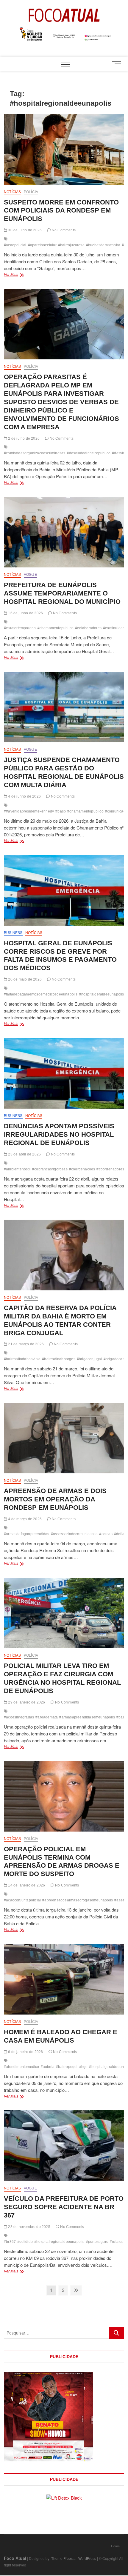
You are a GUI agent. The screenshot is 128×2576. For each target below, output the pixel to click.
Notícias (13, 192)
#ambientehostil (17, 1169)
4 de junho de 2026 (24, 796)
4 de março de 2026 (24, 1519)
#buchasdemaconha (103, 245)
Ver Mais (22, 275)
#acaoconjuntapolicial (22, 1900)
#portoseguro (97, 2242)
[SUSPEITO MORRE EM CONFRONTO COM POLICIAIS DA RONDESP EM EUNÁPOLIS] (64, 149)
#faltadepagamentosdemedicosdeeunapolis (41, 994)
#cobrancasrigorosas (50, 1169)
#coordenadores (110, 1169)
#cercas (106, 1534)
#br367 (10, 2242)
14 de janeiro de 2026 (26, 1885)
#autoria (48, 2067)
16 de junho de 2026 (25, 613)
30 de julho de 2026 (24, 230)
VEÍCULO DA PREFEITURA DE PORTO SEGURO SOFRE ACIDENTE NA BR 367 (64, 2207)
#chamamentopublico (56, 628)
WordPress (87, 2558)
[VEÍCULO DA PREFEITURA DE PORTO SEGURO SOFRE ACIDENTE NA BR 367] (64, 2146)
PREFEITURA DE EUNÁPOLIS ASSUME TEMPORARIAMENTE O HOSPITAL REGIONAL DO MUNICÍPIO (62, 593)
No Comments (63, 230)
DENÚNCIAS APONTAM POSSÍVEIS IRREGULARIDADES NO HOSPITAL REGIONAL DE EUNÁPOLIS (59, 1134)
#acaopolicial (15, 245)
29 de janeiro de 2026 (26, 1702)
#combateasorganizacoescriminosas (35, 453)
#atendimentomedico (22, 2067)
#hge (83, 2067)
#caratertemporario (20, 628)
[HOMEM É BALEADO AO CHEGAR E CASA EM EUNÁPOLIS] (64, 1979)
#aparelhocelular (42, 245)
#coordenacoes (82, 1169)
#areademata (47, 1717)
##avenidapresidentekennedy (29, 811)
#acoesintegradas (19, 1717)
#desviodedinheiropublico (89, 453)
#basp (61, 811)
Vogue (30, 575)
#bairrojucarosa (71, 245)
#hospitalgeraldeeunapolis (102, 994)
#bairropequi (67, 2067)
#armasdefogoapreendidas (27, 1534)
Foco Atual (15, 2558)
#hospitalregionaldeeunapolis (59, 2242)
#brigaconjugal (89, 1359)
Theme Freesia (63, 2558)
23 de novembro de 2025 (29, 2227)
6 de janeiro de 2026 (25, 2052)
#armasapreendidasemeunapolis (87, 1717)
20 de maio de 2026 (24, 979)
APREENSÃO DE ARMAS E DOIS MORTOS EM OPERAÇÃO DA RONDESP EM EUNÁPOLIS (55, 1499)
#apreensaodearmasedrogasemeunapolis (78, 1900)
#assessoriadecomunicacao (74, 1534)
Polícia (31, 192)
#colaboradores (88, 628)
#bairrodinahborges (59, 1359)
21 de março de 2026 (25, 1344)
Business (13, 933)
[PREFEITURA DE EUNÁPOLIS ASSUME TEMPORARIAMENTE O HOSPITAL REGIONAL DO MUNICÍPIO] (64, 532)
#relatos (117, 2242)
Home (115, 2546)
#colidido (25, 2242)
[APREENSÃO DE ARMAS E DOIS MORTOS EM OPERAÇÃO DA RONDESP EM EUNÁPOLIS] (64, 1438)
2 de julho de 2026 (23, 438)
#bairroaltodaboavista (22, 1359)
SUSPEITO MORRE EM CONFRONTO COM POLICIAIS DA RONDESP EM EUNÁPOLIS (61, 211)
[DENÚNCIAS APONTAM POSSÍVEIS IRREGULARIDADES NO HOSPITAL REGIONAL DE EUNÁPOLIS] (64, 1074)
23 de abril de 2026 (24, 1154)
